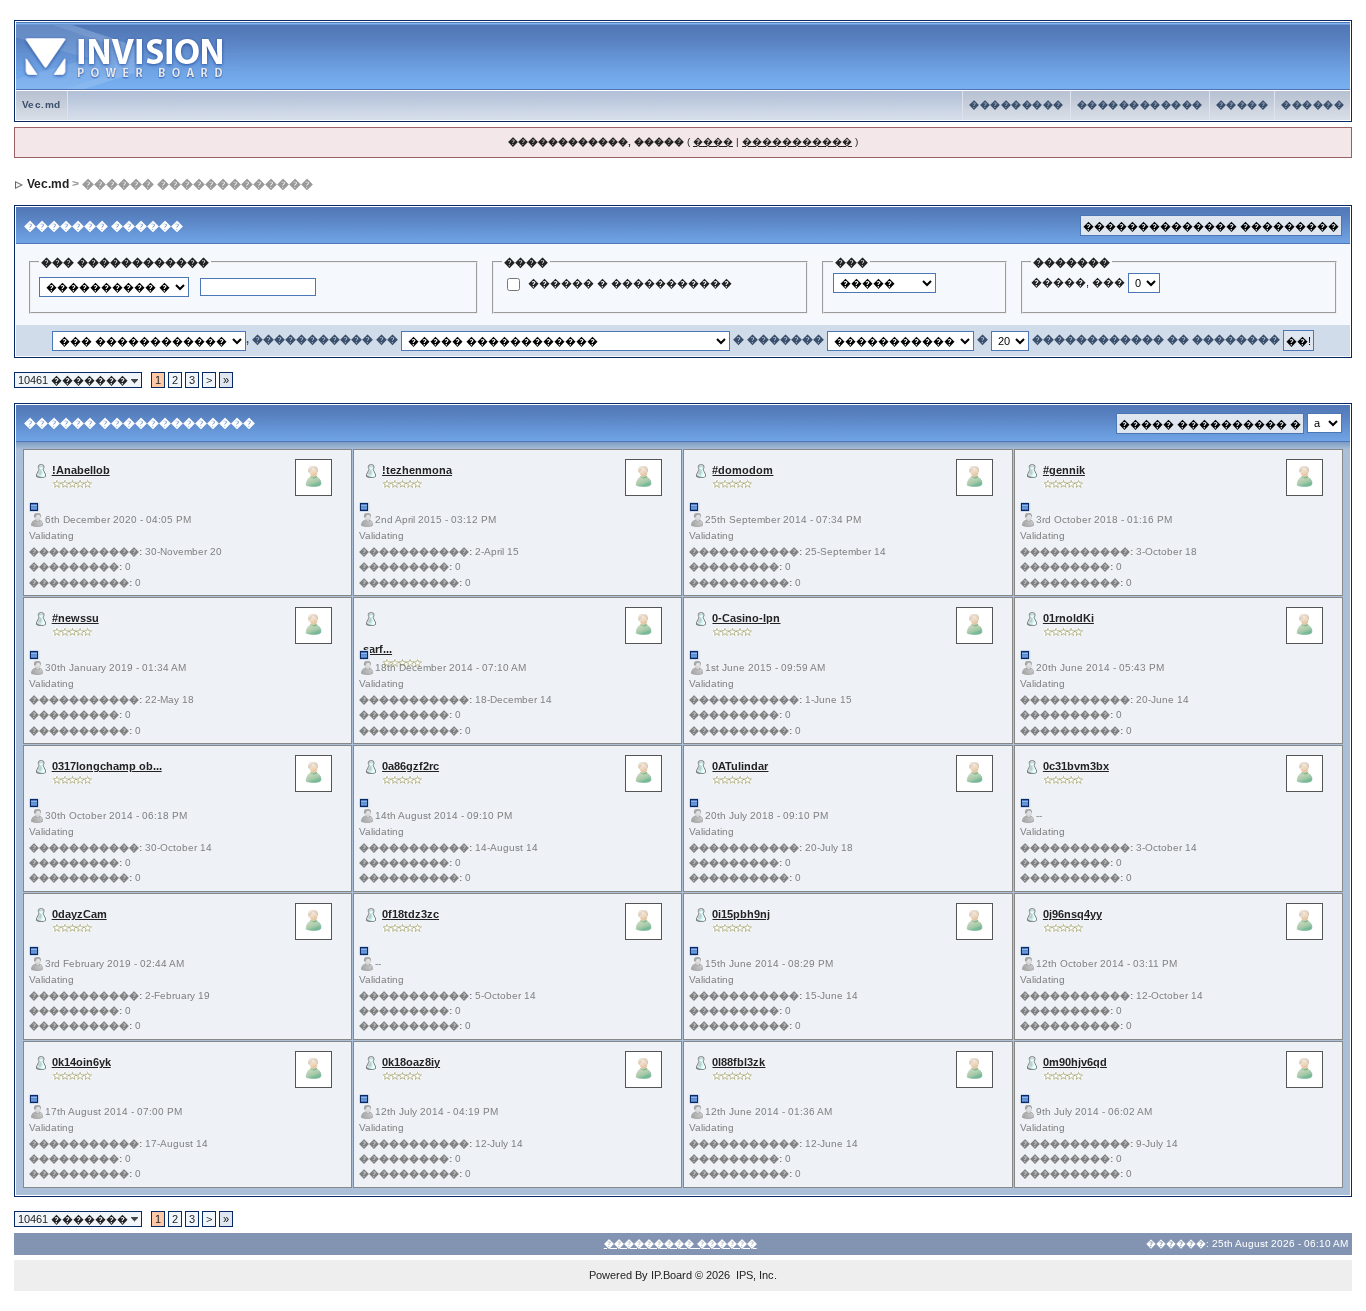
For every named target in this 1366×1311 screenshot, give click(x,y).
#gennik (1064, 470)
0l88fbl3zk (738, 1062)
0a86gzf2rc (410, 766)
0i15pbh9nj (741, 914)
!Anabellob (81, 470)
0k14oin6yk (81, 1062)
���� (713, 141)
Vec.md (41, 104)
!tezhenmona (417, 470)
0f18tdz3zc (410, 914)
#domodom (742, 470)
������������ (1140, 104)
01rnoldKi (1068, 618)
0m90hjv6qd (1075, 1062)
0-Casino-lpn (746, 618)
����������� (797, 141)
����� (1242, 104)
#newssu (75, 618)
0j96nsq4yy (1072, 914)
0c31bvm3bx (1076, 766)
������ (1312, 104)
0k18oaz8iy (411, 1062)
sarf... (377, 649)
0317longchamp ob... (107, 766)
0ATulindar (740, 766)
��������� (1016, 104)
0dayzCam (79, 914)
